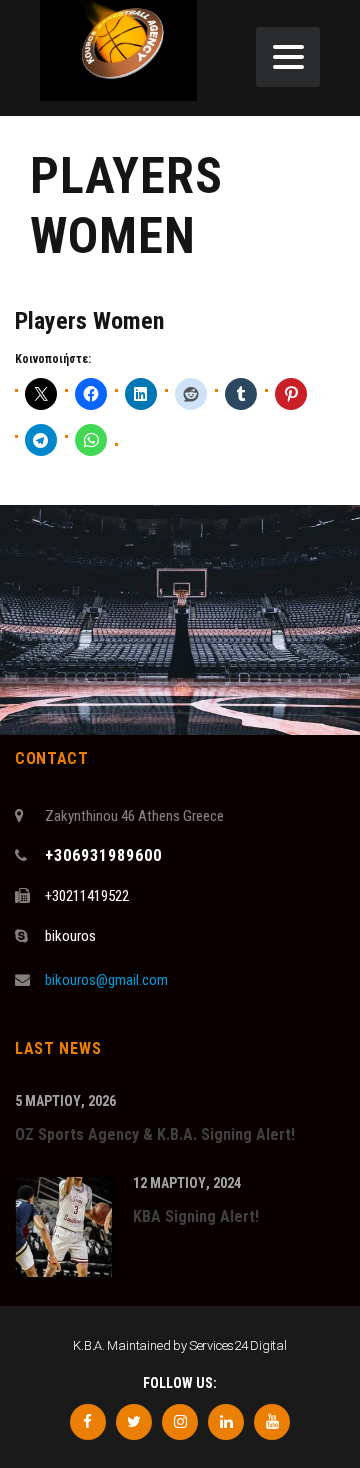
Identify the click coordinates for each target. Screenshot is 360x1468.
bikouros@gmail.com (106, 980)
